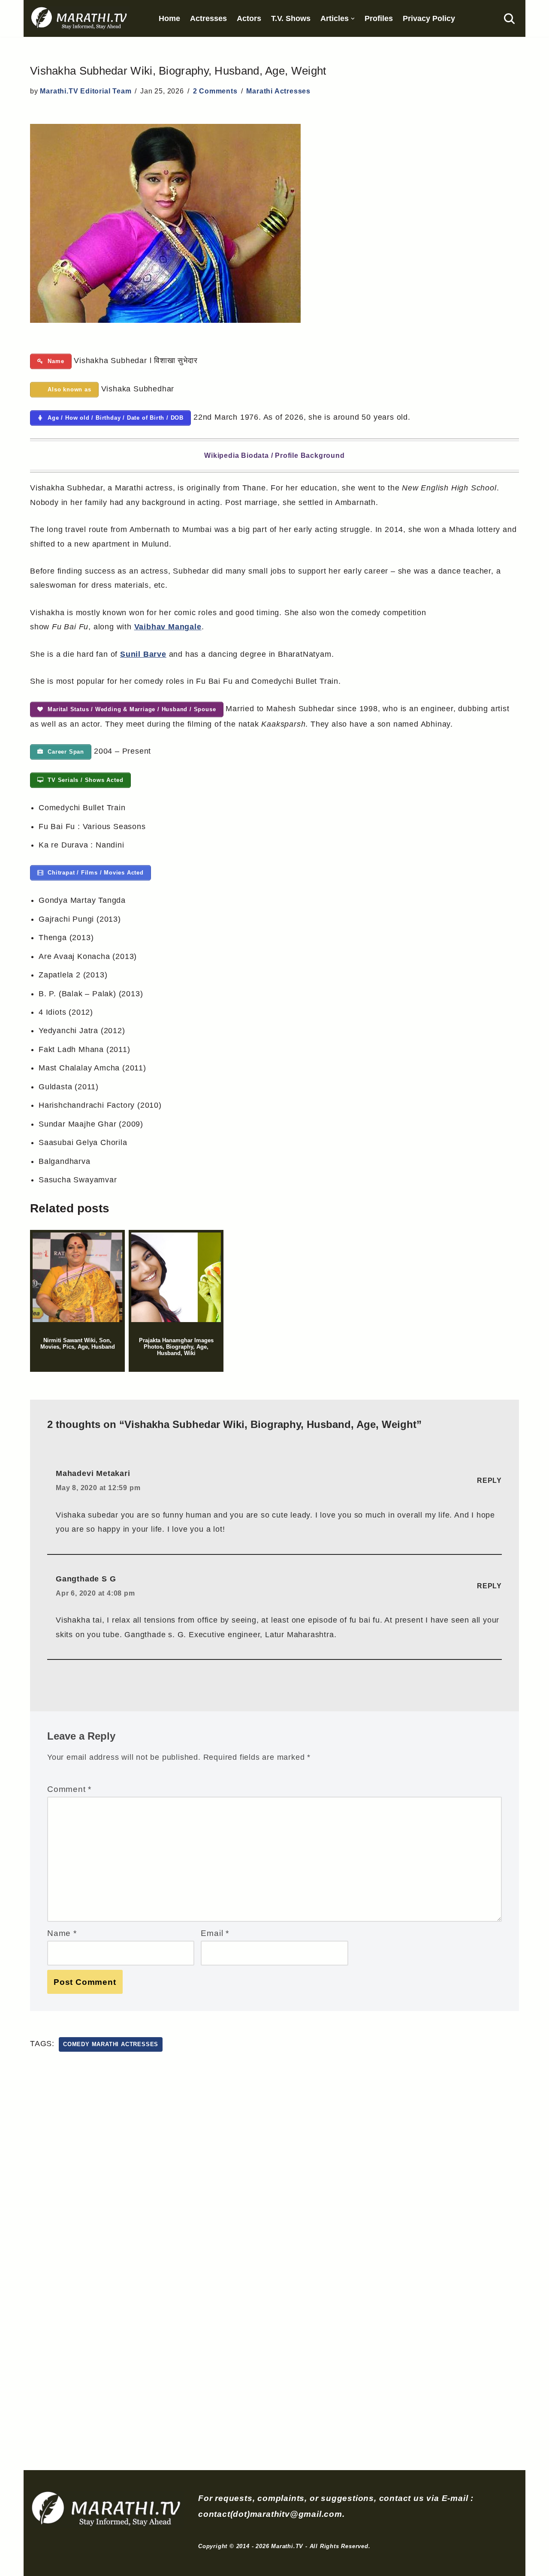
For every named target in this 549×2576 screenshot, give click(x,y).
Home (169, 18)
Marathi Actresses (278, 91)
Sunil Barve (143, 654)
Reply (489, 1480)
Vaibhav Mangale (168, 627)
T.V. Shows (291, 18)
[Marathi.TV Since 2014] (80, 18)
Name (62, 1933)
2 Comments (215, 91)
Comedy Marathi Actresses (111, 2044)
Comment (69, 1789)
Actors (249, 18)
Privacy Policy (429, 18)
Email (215, 1933)
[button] (353, 19)
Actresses (208, 18)
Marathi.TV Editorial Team (86, 91)
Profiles (379, 18)
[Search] (509, 19)
